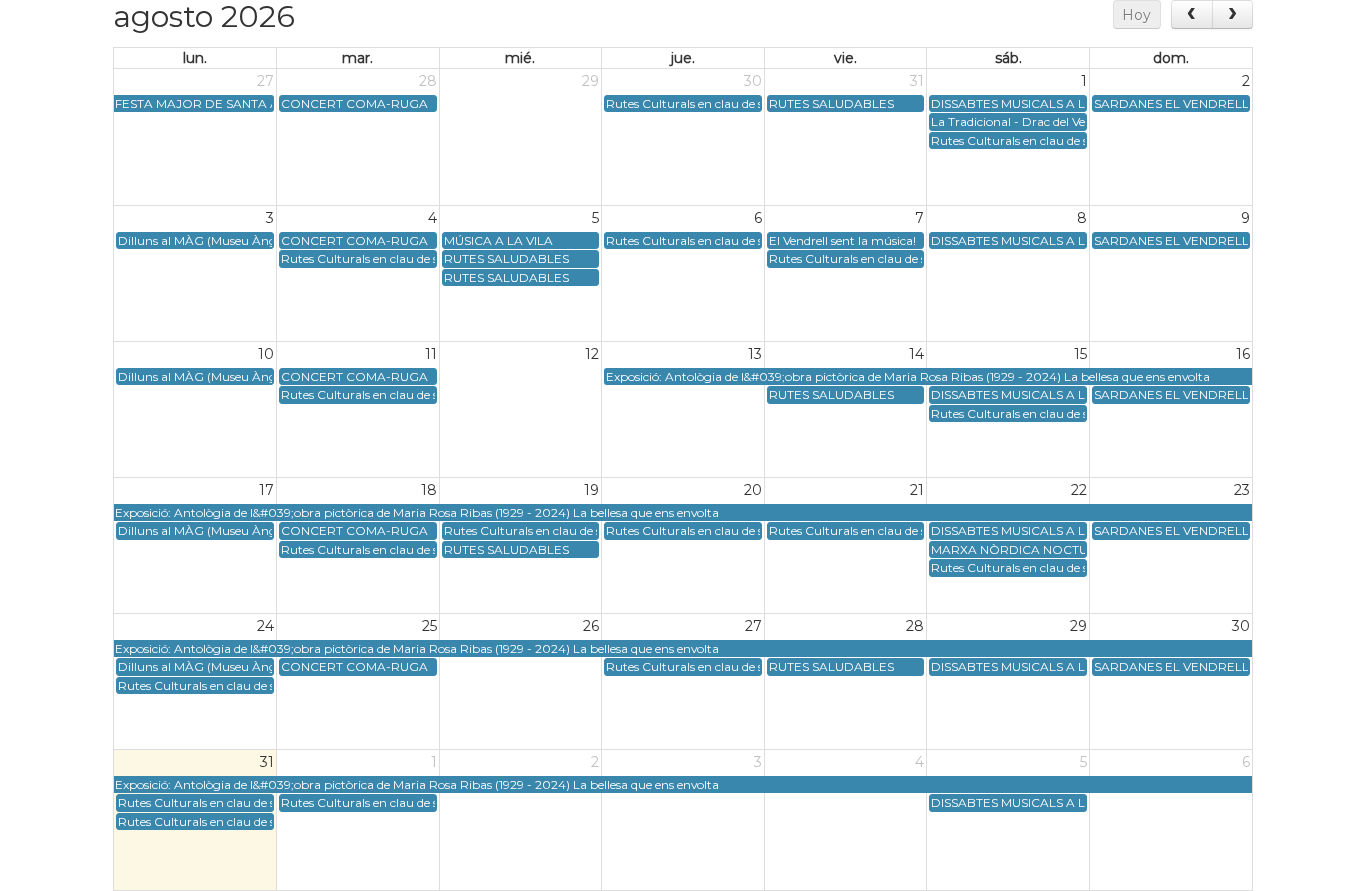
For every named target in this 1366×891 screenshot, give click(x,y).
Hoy (1136, 15)
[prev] (1191, 14)
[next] (1232, 14)
